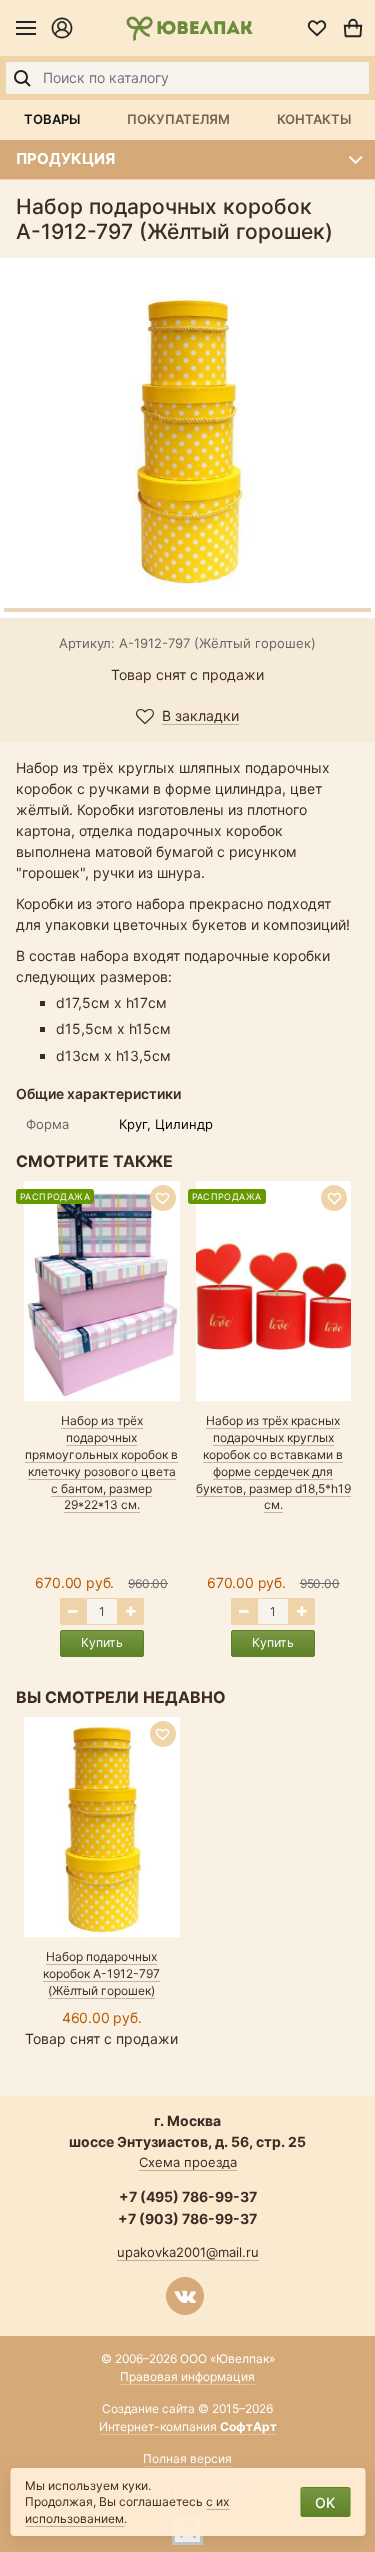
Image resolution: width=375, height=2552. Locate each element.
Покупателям (178, 119)
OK (325, 2502)
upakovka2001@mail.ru (188, 2252)
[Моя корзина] (353, 28)
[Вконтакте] (185, 2296)
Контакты (314, 119)
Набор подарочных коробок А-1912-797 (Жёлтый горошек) (101, 1973)
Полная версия (187, 2458)
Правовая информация (187, 2376)
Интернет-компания (188, 2426)
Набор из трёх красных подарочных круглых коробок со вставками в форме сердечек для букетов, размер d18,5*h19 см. (273, 1462)
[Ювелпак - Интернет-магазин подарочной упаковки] (189, 28)
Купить (102, 1642)
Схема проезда (188, 2162)
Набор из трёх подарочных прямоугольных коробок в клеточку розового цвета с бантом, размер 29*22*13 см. (101, 1462)
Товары (52, 119)
